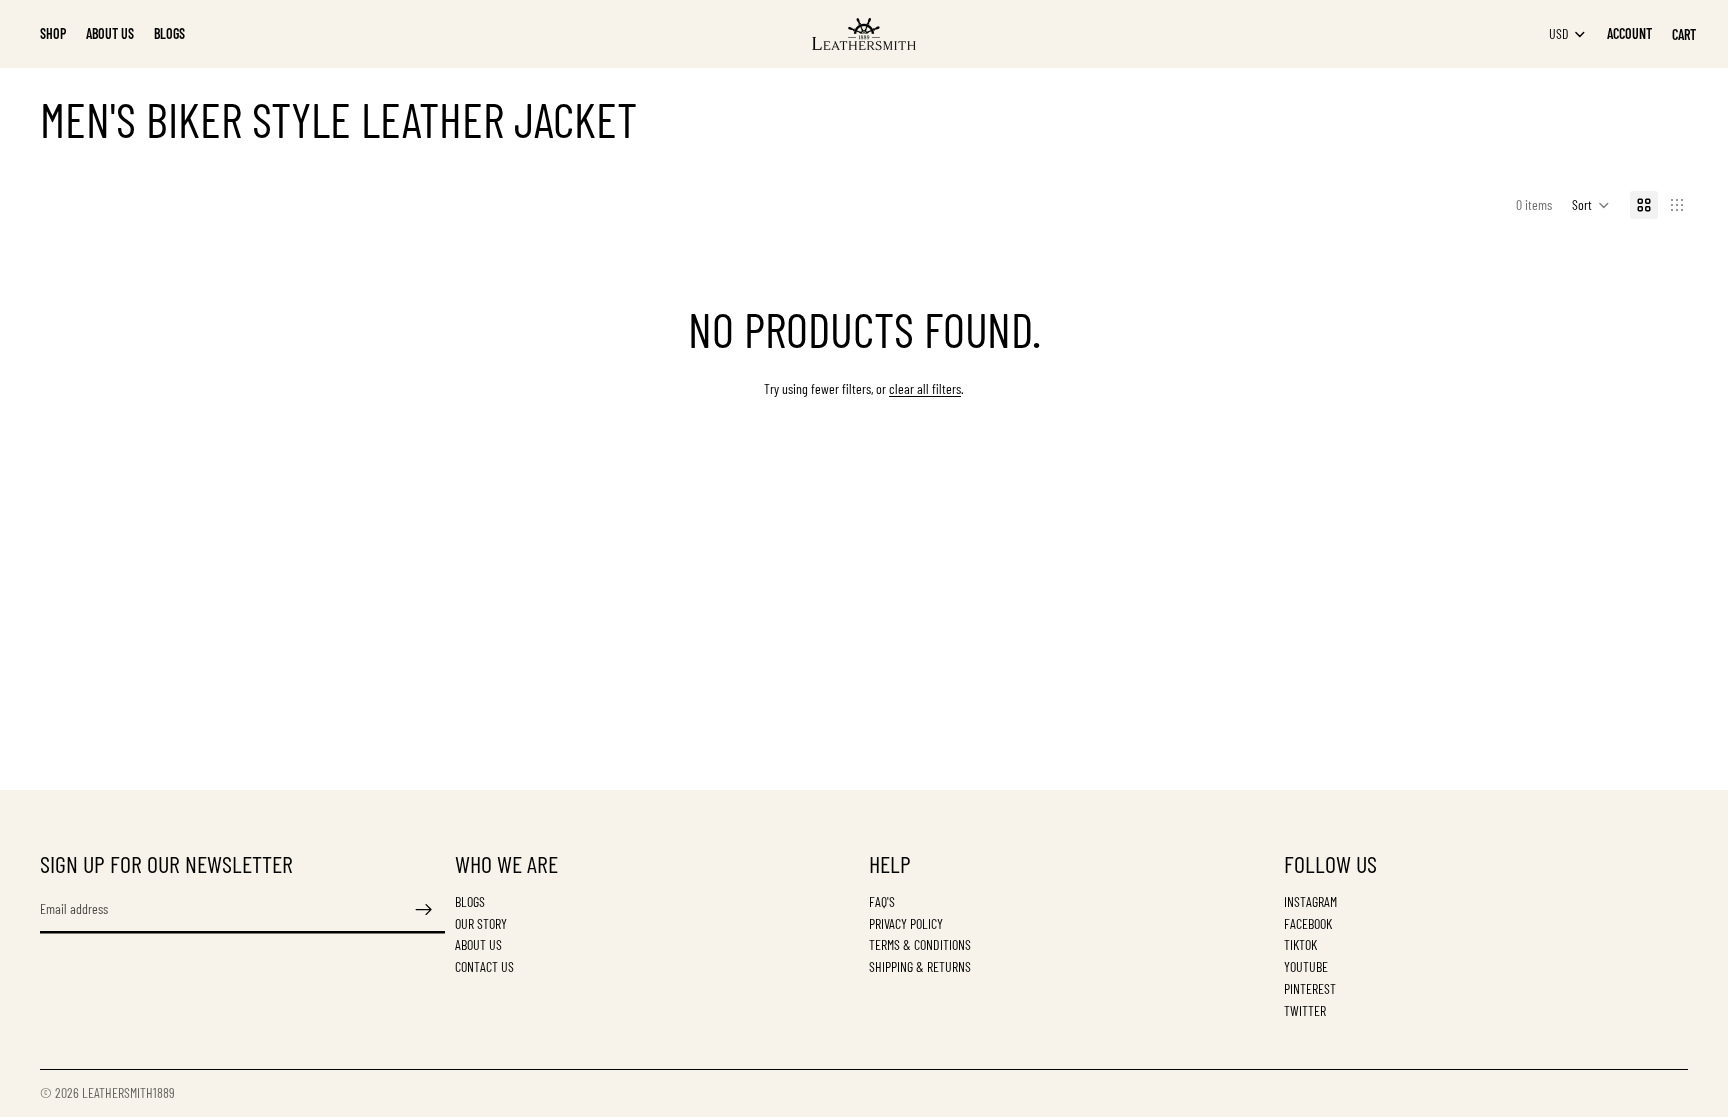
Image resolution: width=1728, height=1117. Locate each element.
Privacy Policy (906, 922)
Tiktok (1300, 944)
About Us (478, 944)
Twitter (1305, 1009)
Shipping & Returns (920, 966)
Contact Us (484, 966)
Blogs (470, 900)
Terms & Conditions (920, 944)
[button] (1591, 205)
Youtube (1306, 966)
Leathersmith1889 (128, 1092)
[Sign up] (424, 909)
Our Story (481, 922)
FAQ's (882, 900)
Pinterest (1310, 988)
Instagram (1310, 900)
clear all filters (925, 388)
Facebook (1308, 922)
